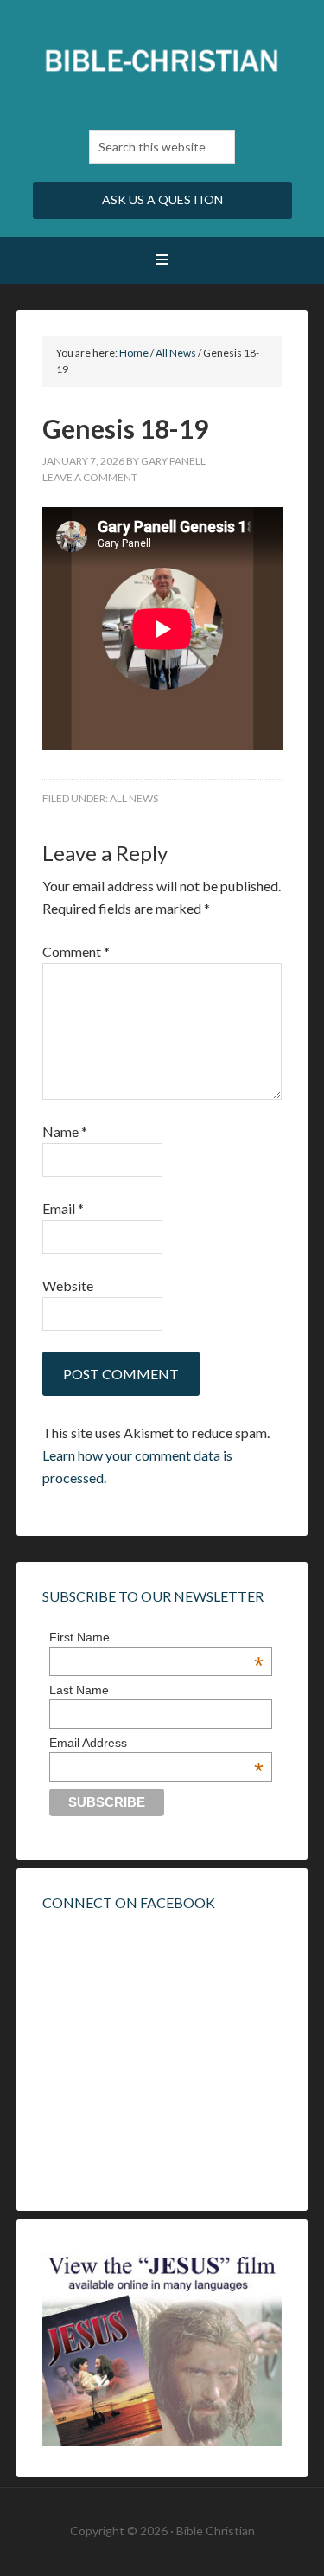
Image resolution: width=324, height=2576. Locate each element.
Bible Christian (162, 61)
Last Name (79, 1690)
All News (134, 798)
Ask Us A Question (162, 199)
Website (68, 1285)
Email (63, 1208)
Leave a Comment (90, 477)
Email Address (156, 1743)
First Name (156, 1637)
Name (65, 1131)
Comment (76, 951)
